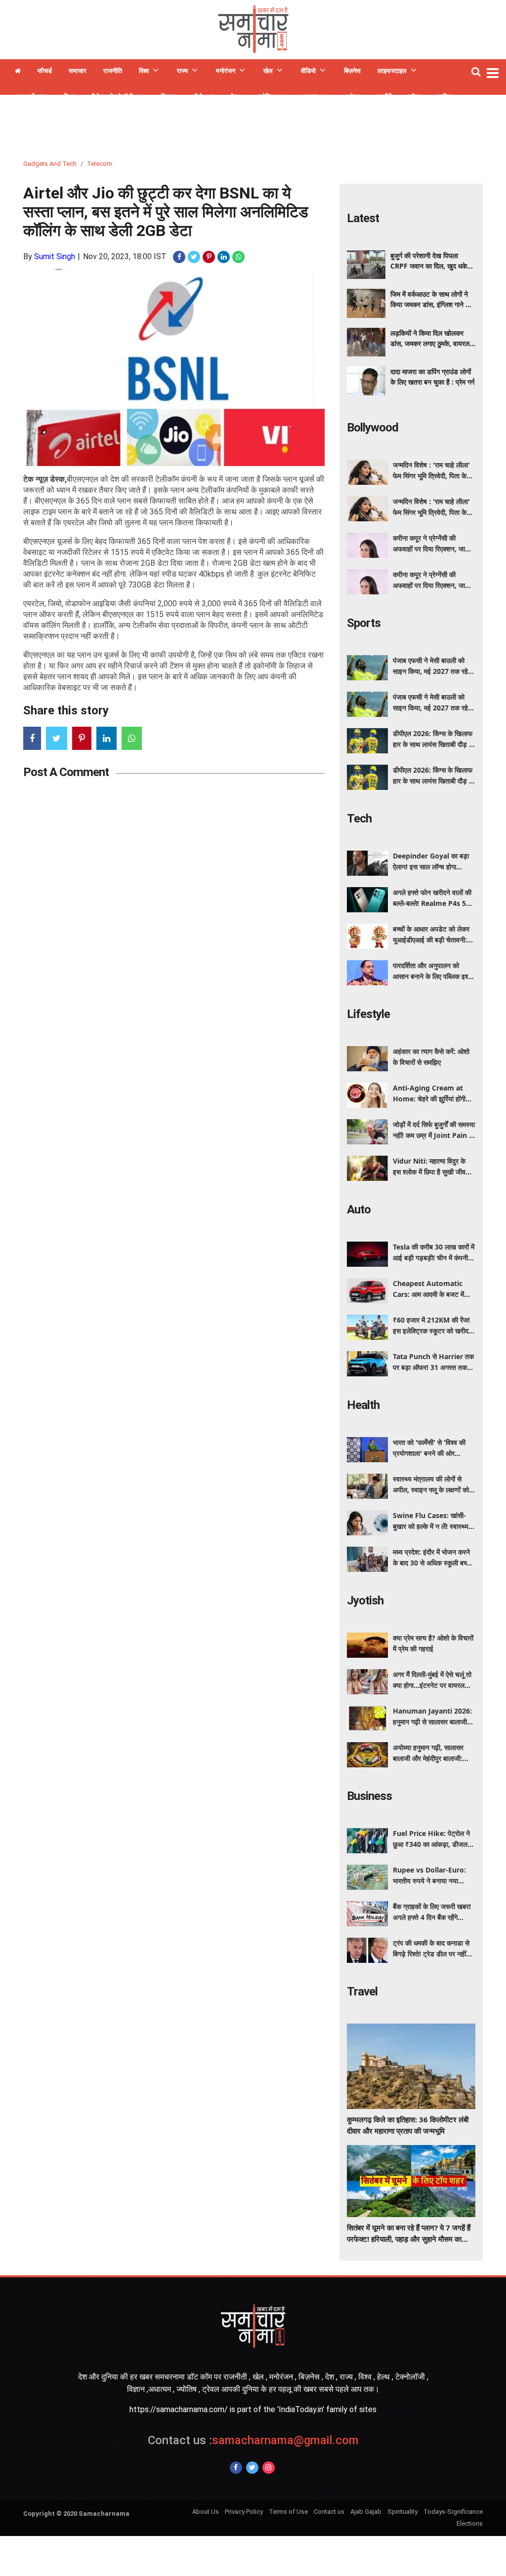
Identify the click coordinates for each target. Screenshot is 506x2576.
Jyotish (365, 1600)
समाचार (78, 71)
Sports (364, 623)
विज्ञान (168, 97)
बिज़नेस (352, 71)
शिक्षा (69, 97)
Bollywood (373, 428)
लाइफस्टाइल (392, 71)
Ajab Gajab (366, 2512)
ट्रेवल (354, 97)
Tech (359, 819)
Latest (363, 218)
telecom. (100, 164)
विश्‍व (144, 71)
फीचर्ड (45, 71)
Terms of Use (288, 2512)
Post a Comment (66, 772)
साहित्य (445, 97)
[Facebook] (236, 2468)
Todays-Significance (453, 2512)
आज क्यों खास (31, 97)
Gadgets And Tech (50, 164)
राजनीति (113, 71)
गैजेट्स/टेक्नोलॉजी (112, 97)
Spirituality (402, 2512)
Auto (359, 1210)
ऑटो (197, 97)
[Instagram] (269, 2468)
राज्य (182, 71)
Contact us (329, 2512)
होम (18, 72)
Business (369, 1796)
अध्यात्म (310, 97)
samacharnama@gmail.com (253, 2440)
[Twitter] (252, 2468)
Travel (362, 1991)
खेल (268, 71)
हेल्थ (236, 97)
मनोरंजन (226, 71)
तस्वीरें (384, 97)
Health (363, 1405)
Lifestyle (368, 1014)
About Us (206, 2512)
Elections (470, 2523)
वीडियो (308, 71)
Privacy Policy (244, 2512)
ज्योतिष (265, 97)
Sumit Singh (55, 256)
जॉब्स (414, 97)
